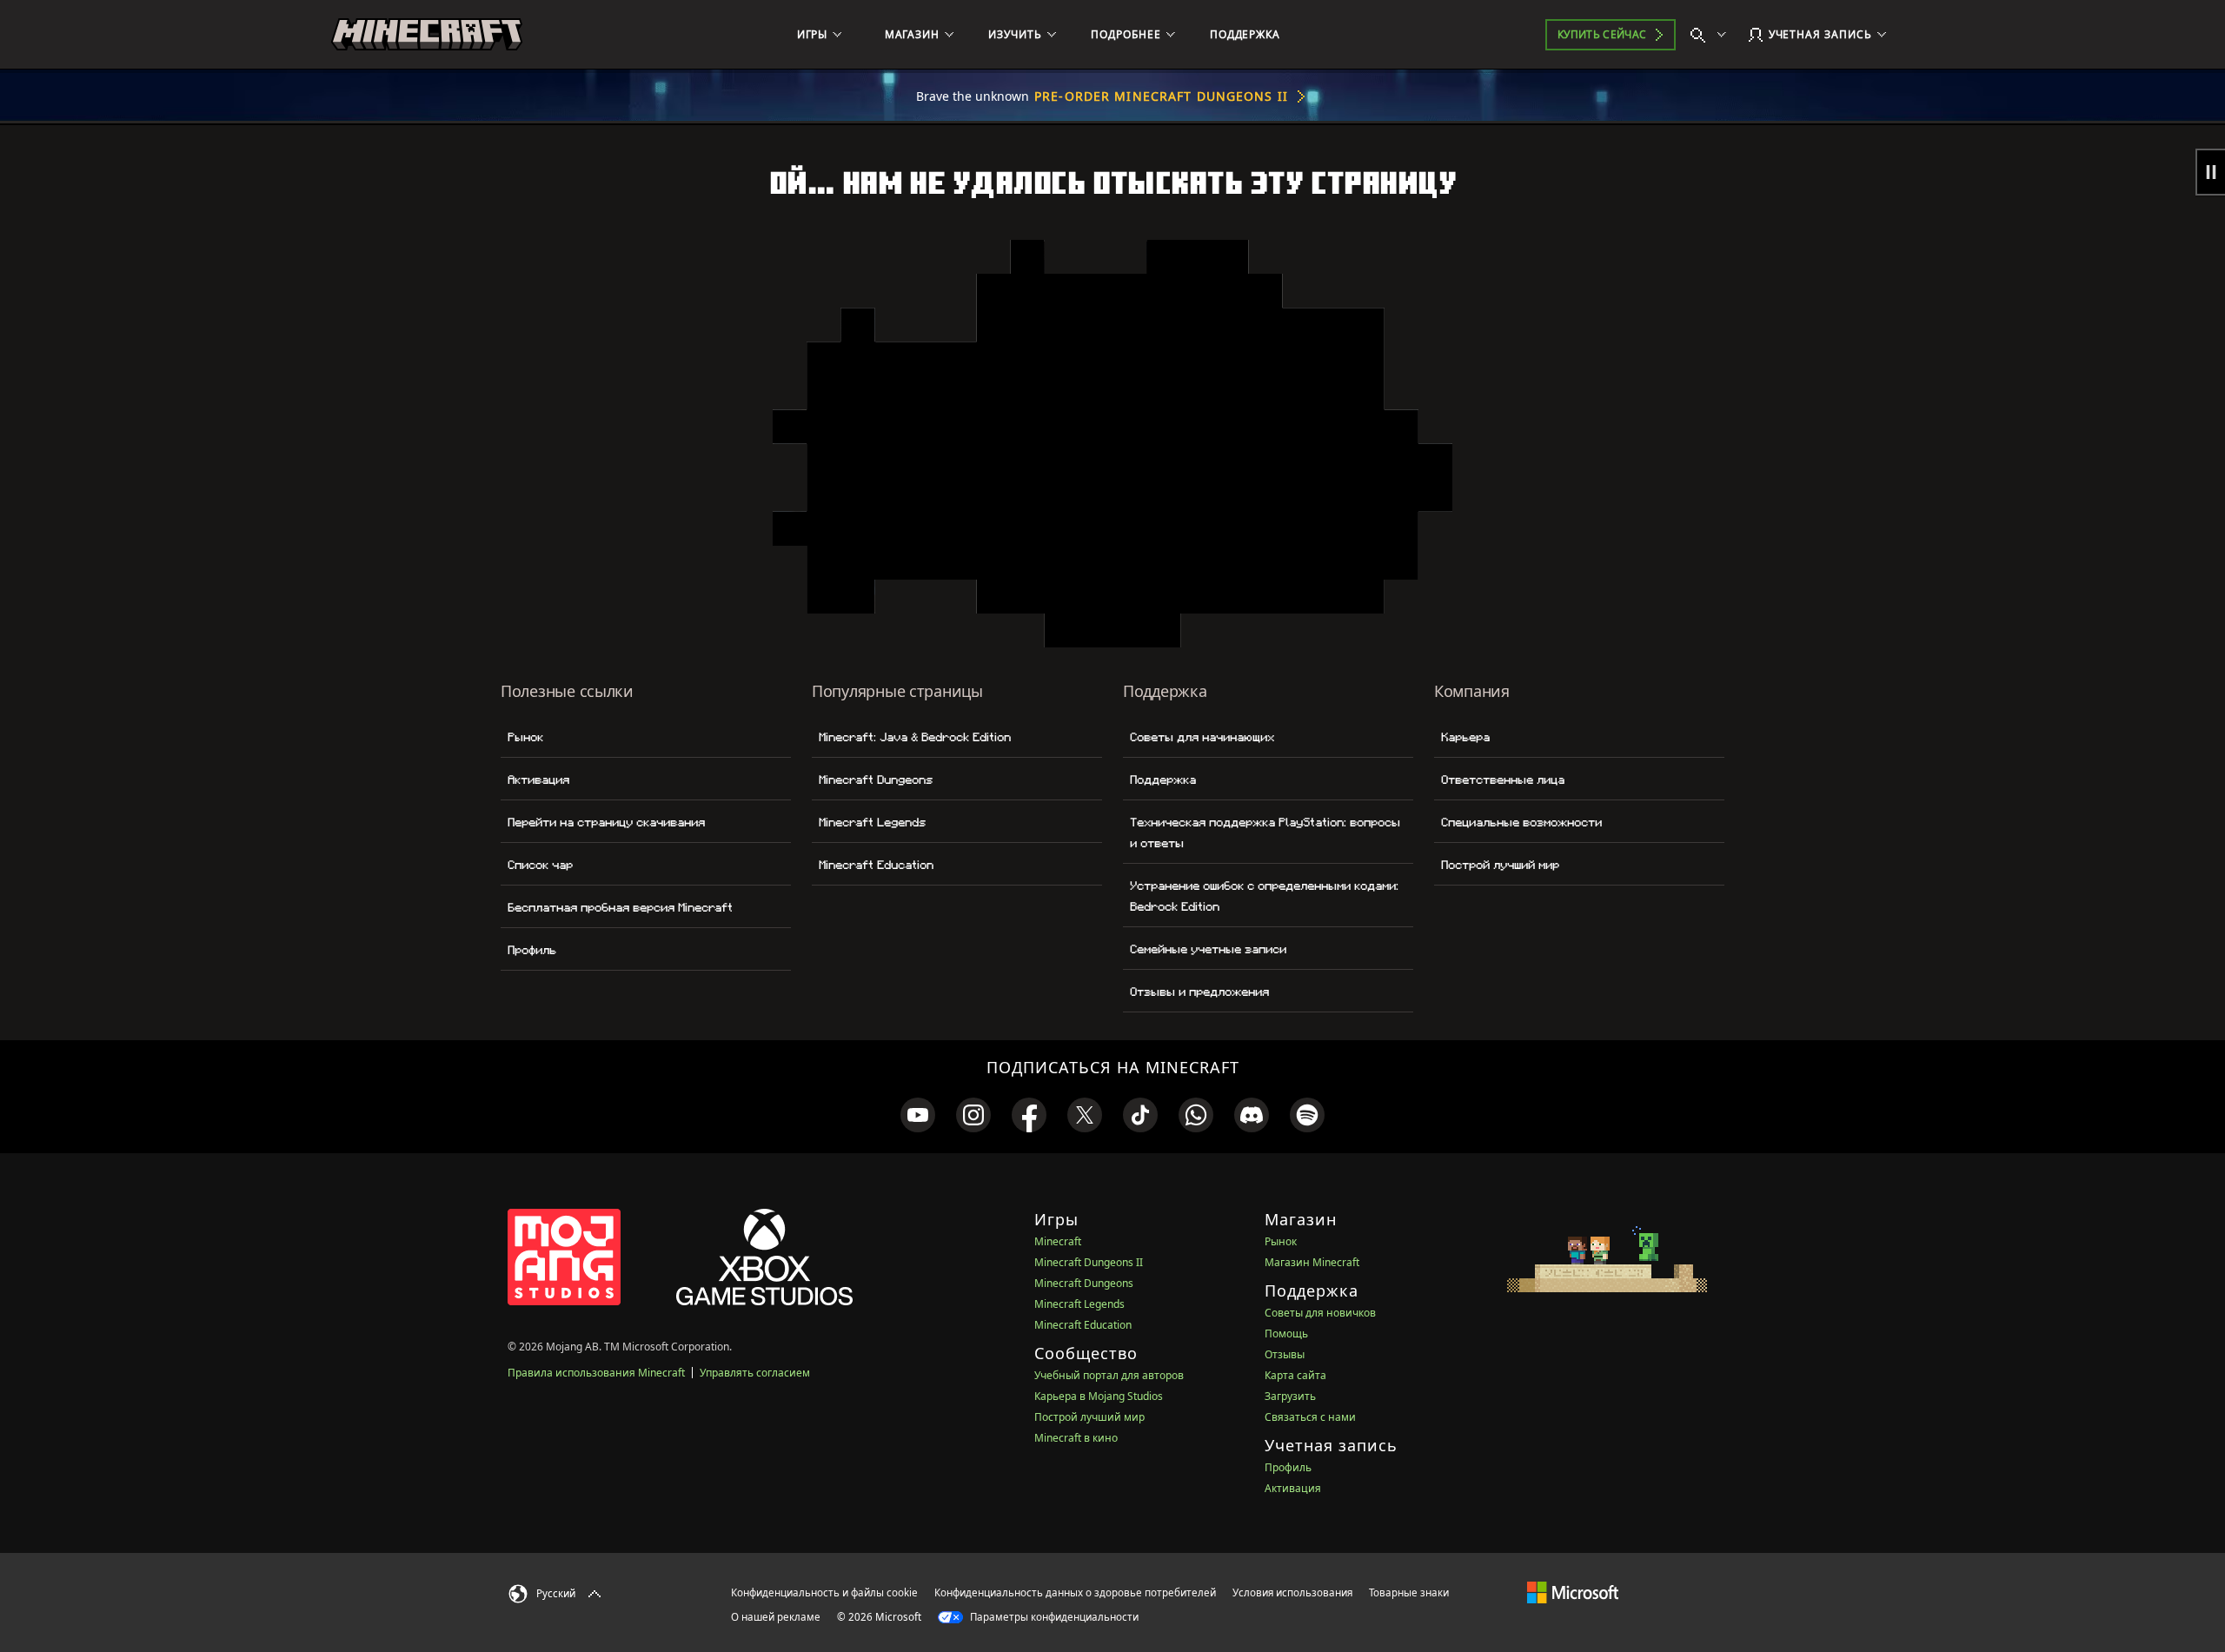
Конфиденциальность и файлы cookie (824, 1592)
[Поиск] (1712, 35)
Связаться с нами (1310, 1417)
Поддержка (1163, 780)
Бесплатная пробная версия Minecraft (620, 907)
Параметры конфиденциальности (1053, 1617)
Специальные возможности (1521, 822)
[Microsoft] (1573, 1592)
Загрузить (1290, 1396)
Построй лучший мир (1500, 865)
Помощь (1286, 1334)
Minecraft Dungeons (876, 780)
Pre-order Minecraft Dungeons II (1161, 96)
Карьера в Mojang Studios (1099, 1396)
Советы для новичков (1320, 1313)
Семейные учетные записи (1208, 949)
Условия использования (1292, 1592)
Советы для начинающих (1202, 737)
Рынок (525, 737)
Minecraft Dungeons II (1089, 1262)
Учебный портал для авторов (1109, 1375)
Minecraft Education (876, 865)
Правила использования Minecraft (596, 1373)
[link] (918, 1115)
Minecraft (1058, 1241)
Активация (538, 780)
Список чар (540, 865)
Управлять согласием (755, 1373)
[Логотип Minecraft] (427, 35)
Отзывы (1285, 1354)
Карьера (1465, 737)
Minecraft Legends (872, 822)
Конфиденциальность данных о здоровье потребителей (1075, 1592)
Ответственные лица (1503, 780)
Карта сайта (1295, 1375)
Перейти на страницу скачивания (606, 822)
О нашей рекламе (776, 1617)
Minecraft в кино (1076, 1438)
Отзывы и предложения (1199, 992)
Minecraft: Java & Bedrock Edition (915, 737)
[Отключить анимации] (2210, 172)
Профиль (532, 950)
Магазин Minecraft (1312, 1262)
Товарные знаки (1409, 1592)
